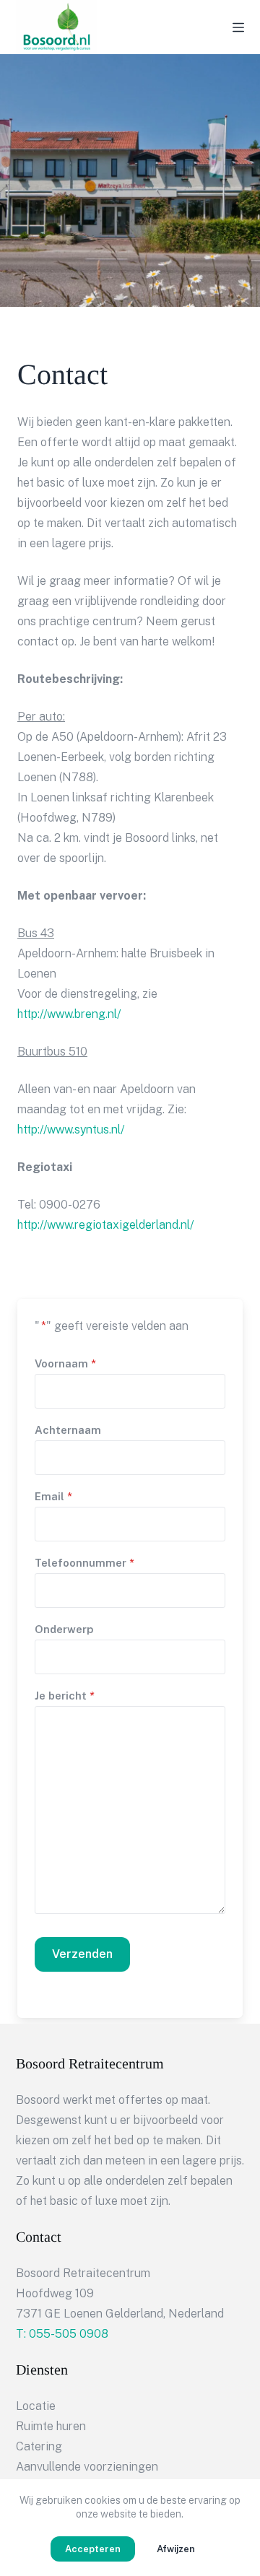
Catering (39, 2446)
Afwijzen (176, 2549)
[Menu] (238, 27)
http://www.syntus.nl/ (71, 1130)
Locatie (36, 2406)
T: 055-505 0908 (62, 2334)
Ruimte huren (51, 2426)
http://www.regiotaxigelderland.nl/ (105, 1225)
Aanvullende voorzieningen (87, 2467)
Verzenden (82, 1954)
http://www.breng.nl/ (69, 1014)
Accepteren (93, 2549)
